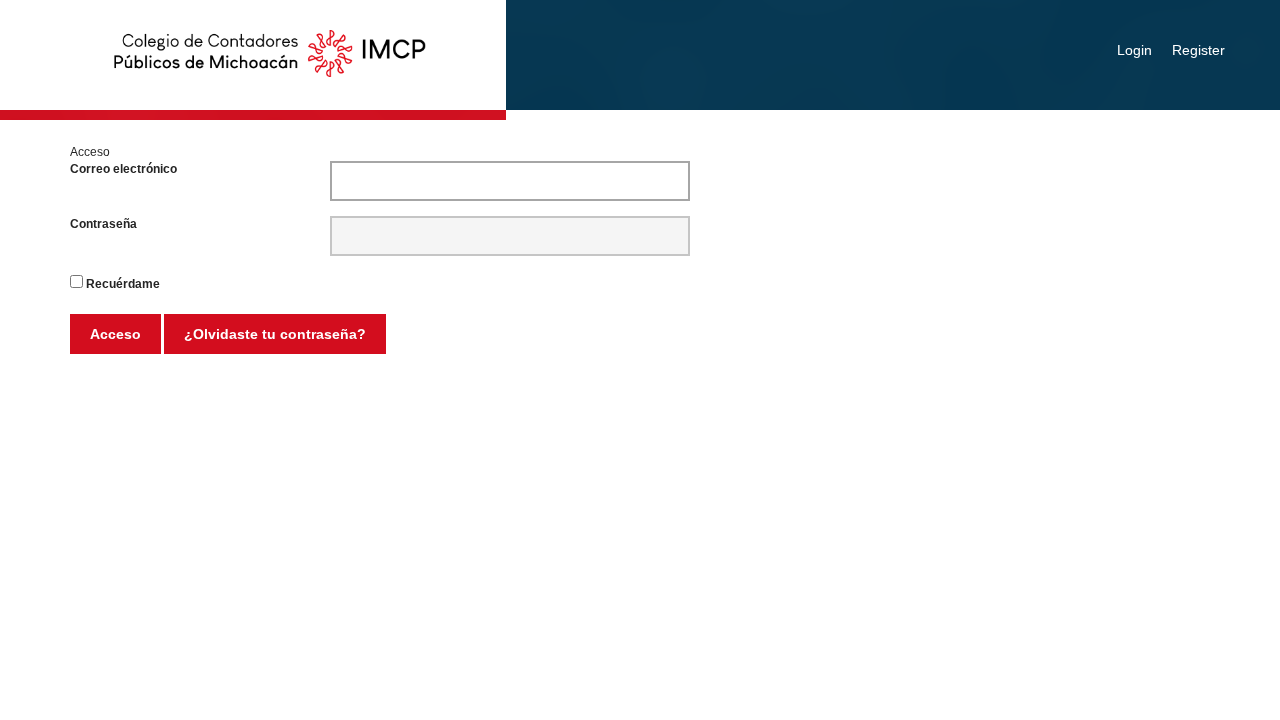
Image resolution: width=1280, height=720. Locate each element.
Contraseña (103, 224)
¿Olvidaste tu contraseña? (275, 334)
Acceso (115, 334)
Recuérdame (123, 284)
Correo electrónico (123, 169)
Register (1198, 50)
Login (1134, 50)
